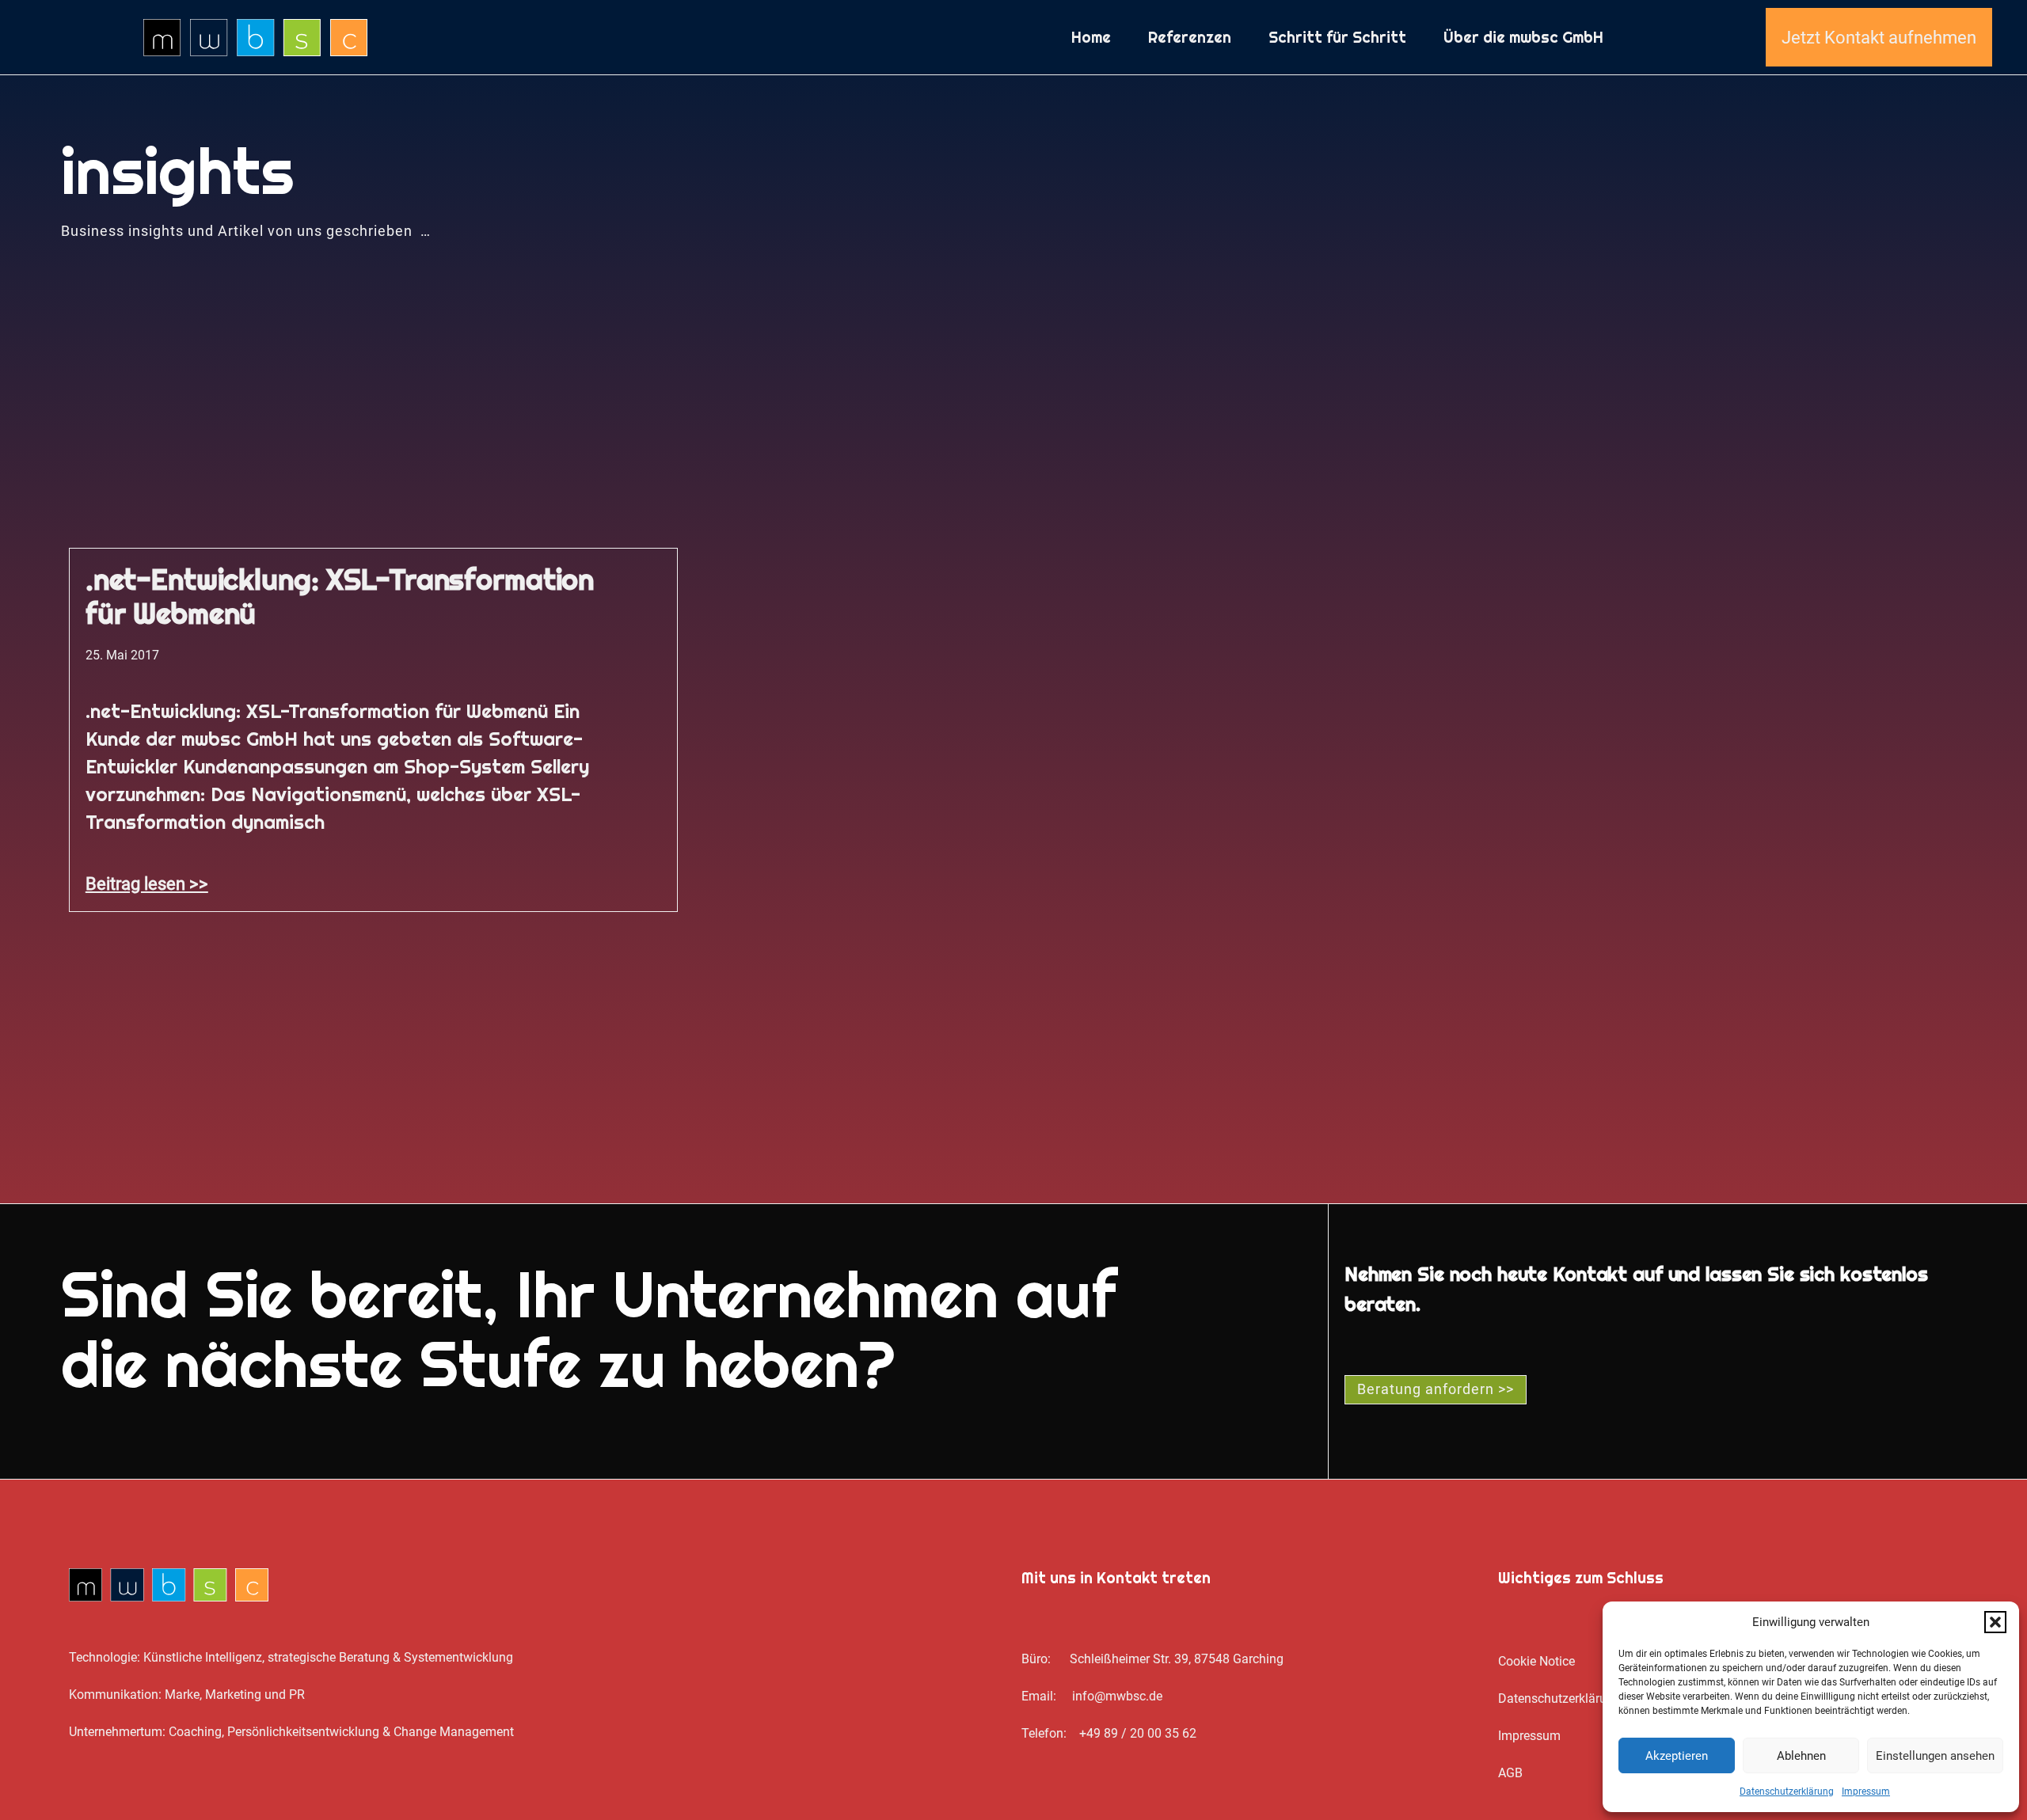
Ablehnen (1801, 1756)
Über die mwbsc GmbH (1523, 37)
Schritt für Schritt (1337, 37)
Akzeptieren (1677, 1756)
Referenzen (1190, 37)
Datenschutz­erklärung (1787, 1792)
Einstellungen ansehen (1935, 1756)
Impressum (1866, 1792)
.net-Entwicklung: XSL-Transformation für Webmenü (340, 597)
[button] (1995, 1622)
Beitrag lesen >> (147, 883)
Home (1091, 37)
